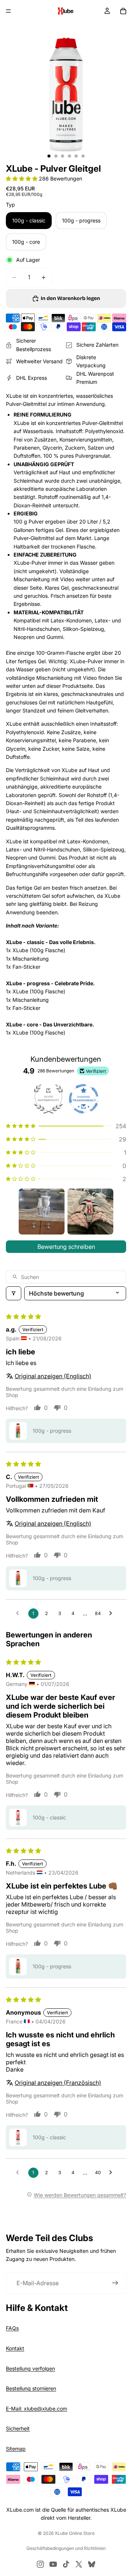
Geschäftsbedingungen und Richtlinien (66, 2548)
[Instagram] (40, 2564)
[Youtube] (53, 2564)
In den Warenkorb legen (70, 298)
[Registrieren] (115, 2283)
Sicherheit (18, 2428)
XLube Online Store (75, 2533)
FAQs (12, 2328)
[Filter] (14, 1293)
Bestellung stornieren (31, 2388)
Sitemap (16, 2449)
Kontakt (15, 2348)
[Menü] (8, 11)
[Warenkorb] (123, 11)
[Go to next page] (113, 1614)
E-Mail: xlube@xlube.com (36, 2409)
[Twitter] (79, 2564)
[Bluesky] (92, 2564)
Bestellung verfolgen (30, 2368)
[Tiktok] (66, 2564)
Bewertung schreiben (66, 1247)
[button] (22, 178)
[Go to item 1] (42, 1212)
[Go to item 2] (90, 1212)
